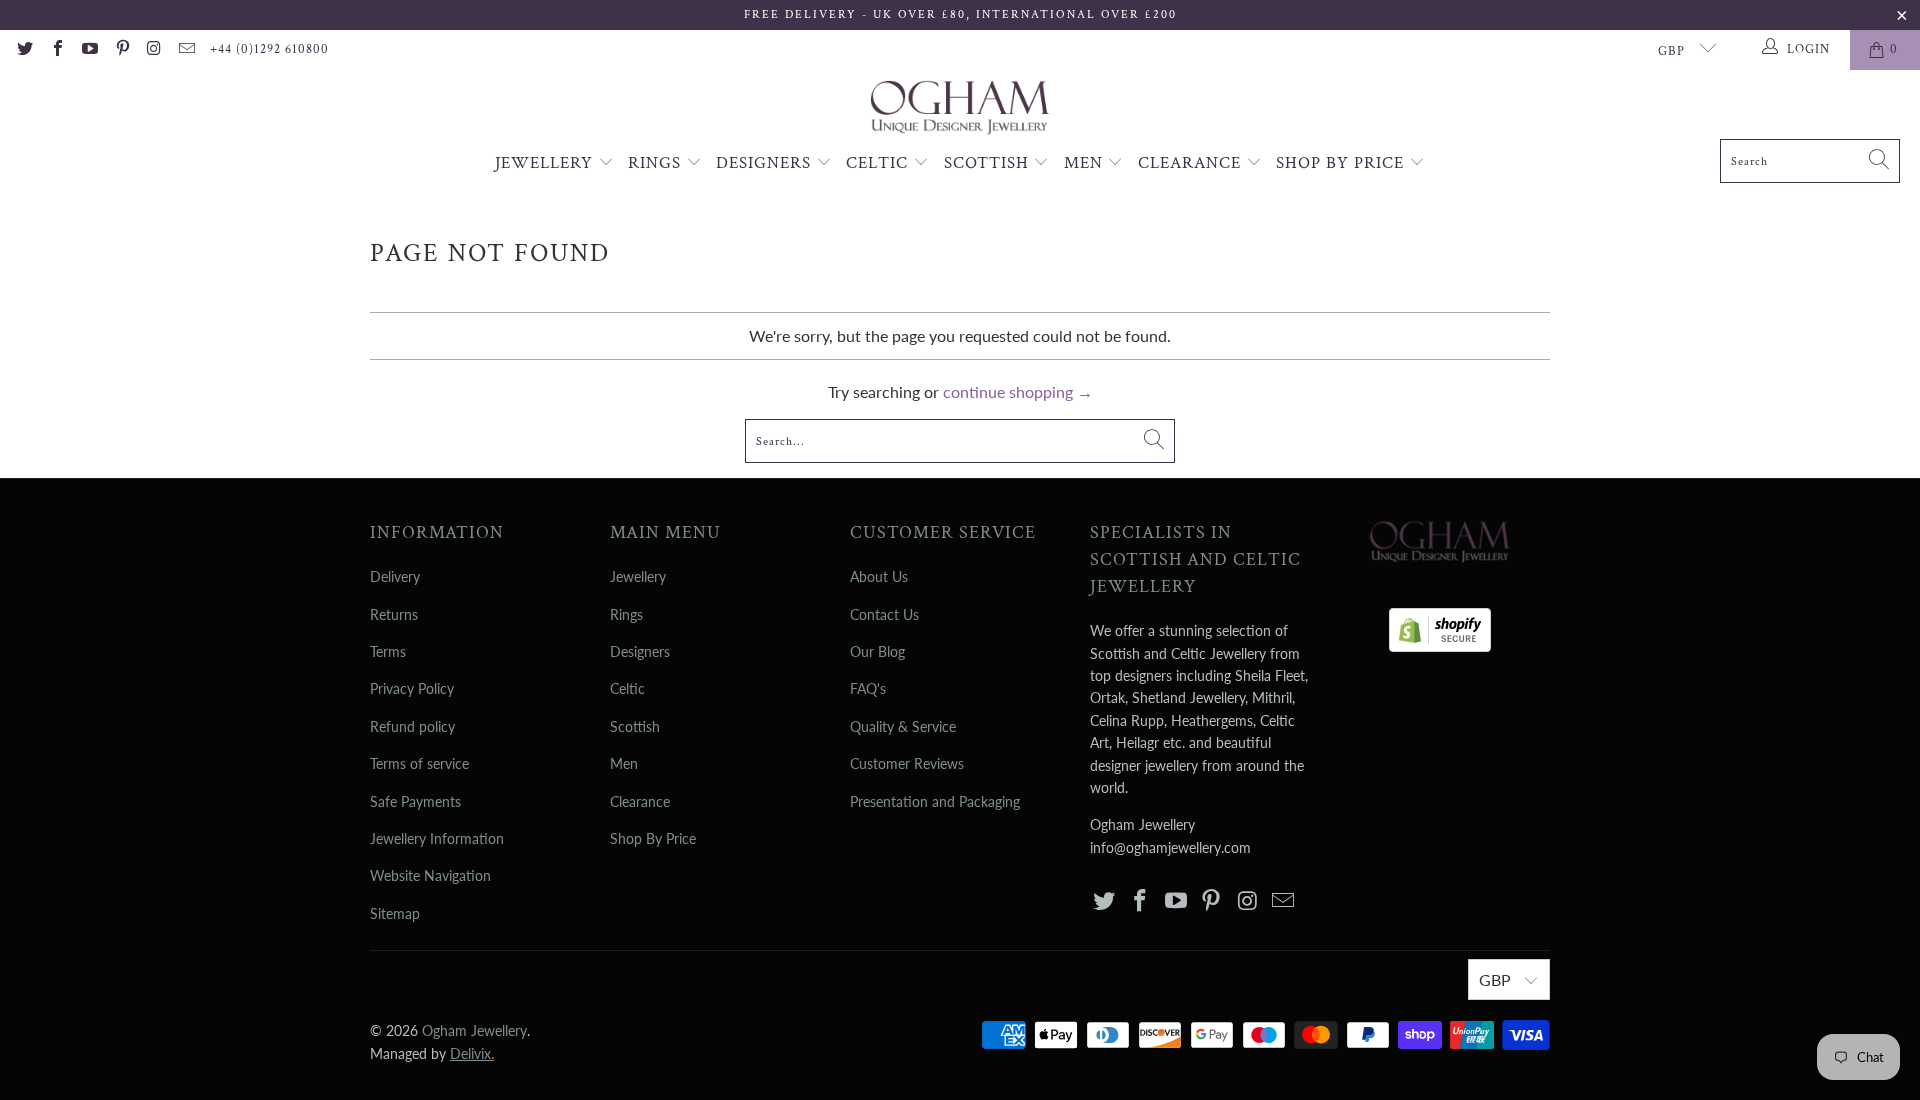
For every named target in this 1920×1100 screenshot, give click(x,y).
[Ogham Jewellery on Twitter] (24, 50)
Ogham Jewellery (474, 1030)
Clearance (1192, 163)
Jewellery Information (437, 838)
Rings (657, 163)
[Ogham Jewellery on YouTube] (89, 50)
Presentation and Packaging (935, 801)
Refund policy (412, 726)
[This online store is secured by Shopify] (1440, 624)
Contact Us (884, 614)
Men (1086, 163)
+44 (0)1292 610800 (269, 49)
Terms (388, 651)
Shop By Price (1342, 163)
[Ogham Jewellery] (960, 109)
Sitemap (395, 913)
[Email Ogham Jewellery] (186, 50)
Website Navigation (430, 875)
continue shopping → (1018, 391)
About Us (879, 576)
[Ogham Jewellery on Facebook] (56, 50)
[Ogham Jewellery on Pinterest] (121, 50)
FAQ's (868, 688)
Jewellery (546, 163)
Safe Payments (415, 801)
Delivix (472, 1053)
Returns (394, 614)
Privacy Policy (412, 688)
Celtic (879, 163)
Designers (766, 163)
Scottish (989, 163)
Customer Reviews (907, 763)
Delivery (395, 576)
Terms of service (419, 763)
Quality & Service (903, 726)
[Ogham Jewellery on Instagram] (154, 50)
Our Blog (877, 651)
